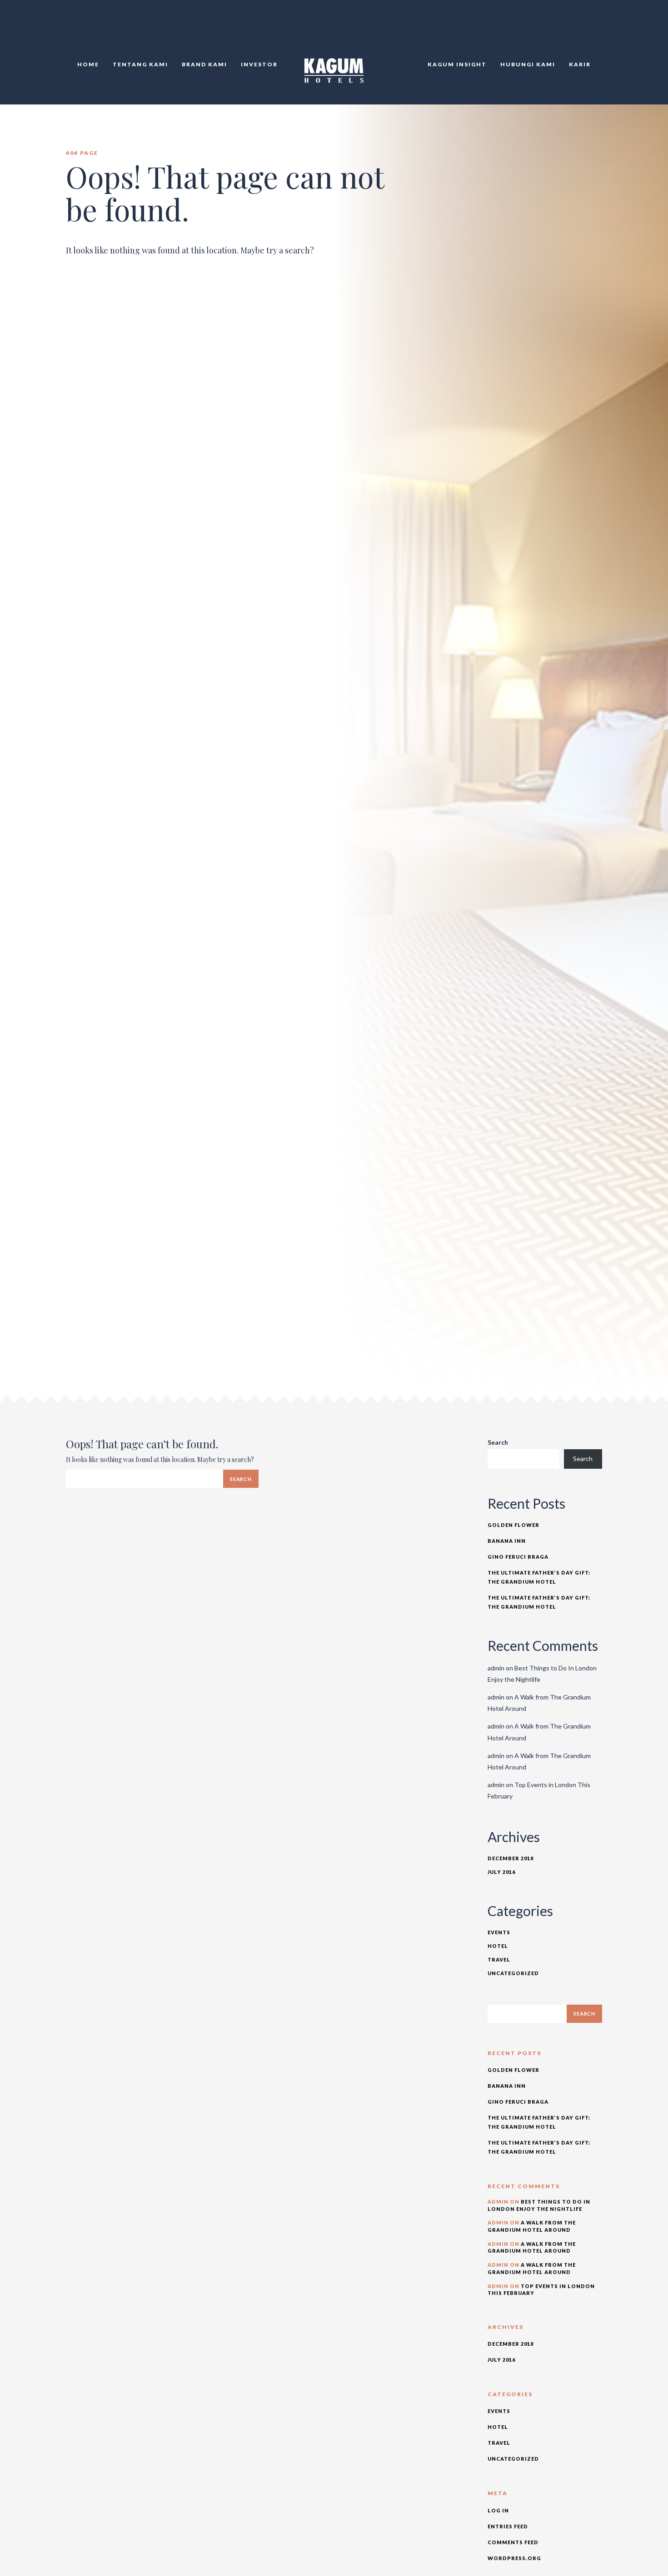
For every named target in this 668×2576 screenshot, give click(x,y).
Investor (259, 64)
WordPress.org (514, 2558)
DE (602, 27)
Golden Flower (513, 1525)
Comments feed (513, 2542)
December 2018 (511, 1858)
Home (88, 64)
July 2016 (501, 1872)
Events (499, 1932)
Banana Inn (507, 1541)
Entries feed (508, 2526)
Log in (498, 2510)
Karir (580, 64)
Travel (499, 1959)
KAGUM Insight (457, 64)
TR (592, 27)
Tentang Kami (140, 64)
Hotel (498, 1946)
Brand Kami (204, 64)
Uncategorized (513, 1973)
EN (582, 27)
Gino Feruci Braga (518, 1557)
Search (498, 1442)
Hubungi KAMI (528, 64)
